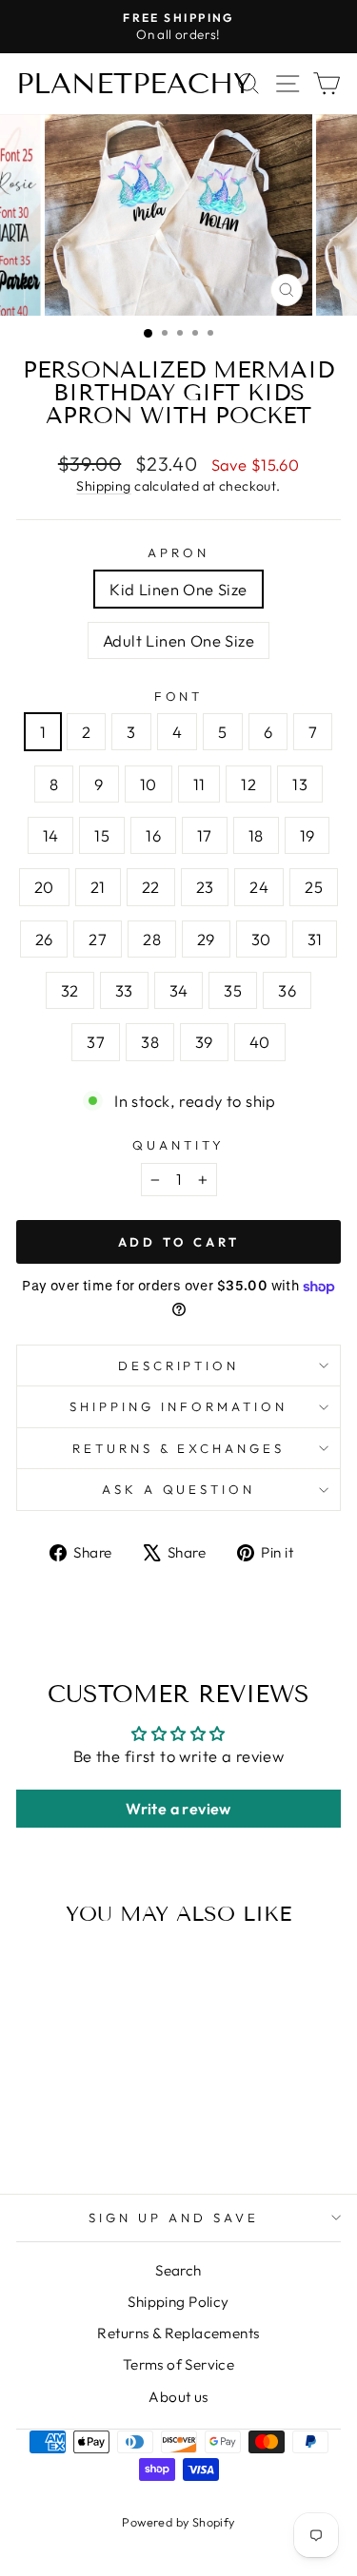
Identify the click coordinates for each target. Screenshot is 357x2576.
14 (51, 835)
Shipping (103, 486)
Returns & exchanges (179, 1448)
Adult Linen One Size (178, 640)
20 (44, 887)
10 (149, 784)
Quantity (178, 1145)
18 (256, 835)
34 (179, 990)
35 (233, 990)
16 (153, 835)
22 (151, 887)
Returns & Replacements (178, 2333)
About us (178, 2397)
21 (98, 887)
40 (260, 1042)
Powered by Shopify (178, 2522)
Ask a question (179, 1489)
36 (287, 990)
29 (206, 939)
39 (204, 1042)
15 (102, 835)
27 (98, 939)
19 (307, 835)
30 (261, 939)
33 (124, 990)
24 (259, 887)
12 (248, 784)
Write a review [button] (178, 1809)
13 (300, 784)
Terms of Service (179, 2364)
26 (44, 939)
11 (199, 784)
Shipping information (178, 1406)
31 (315, 939)
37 (96, 1042)
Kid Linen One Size (178, 589)
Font (179, 696)
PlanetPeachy (134, 84)
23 (205, 887)
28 (152, 939)
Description (179, 1365)
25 (314, 887)
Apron (178, 552)
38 (150, 1042)
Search (178, 2270)
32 (70, 990)
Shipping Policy (178, 2302)
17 (205, 835)
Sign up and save (174, 2218)
